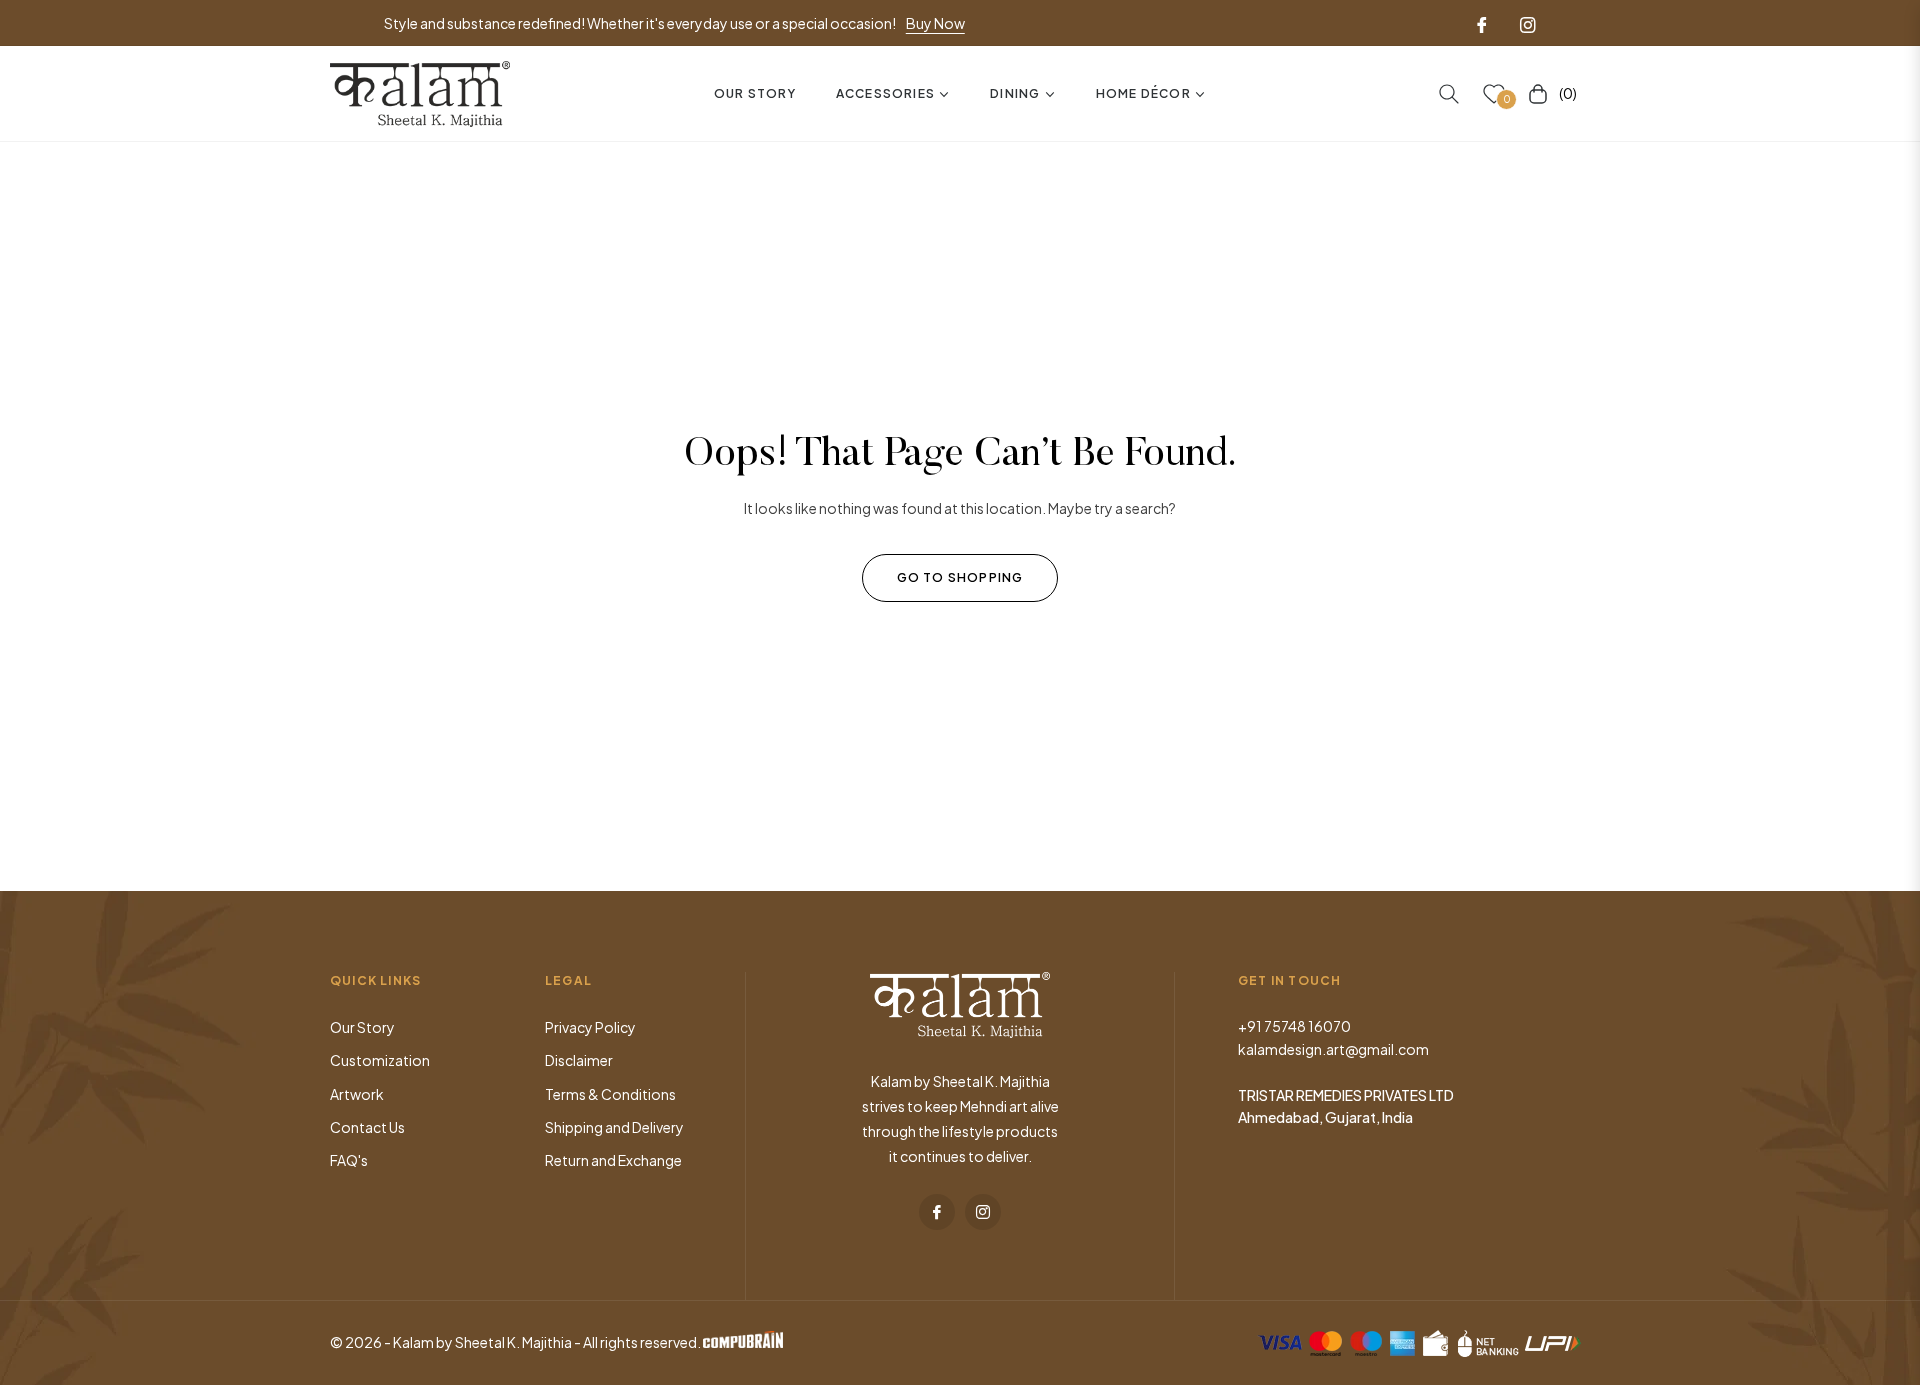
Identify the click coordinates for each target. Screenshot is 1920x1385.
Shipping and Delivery (614, 1127)
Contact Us (367, 1127)
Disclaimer (579, 1060)
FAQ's (349, 1160)
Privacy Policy (590, 1027)
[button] (1449, 94)
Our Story (362, 1027)
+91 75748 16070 (1294, 1026)
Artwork (357, 1094)
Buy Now (935, 23)
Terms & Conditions (610, 1094)
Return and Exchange (613, 1160)
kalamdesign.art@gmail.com (1333, 1049)
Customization (380, 1060)
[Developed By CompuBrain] (743, 1342)
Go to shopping (960, 577)
